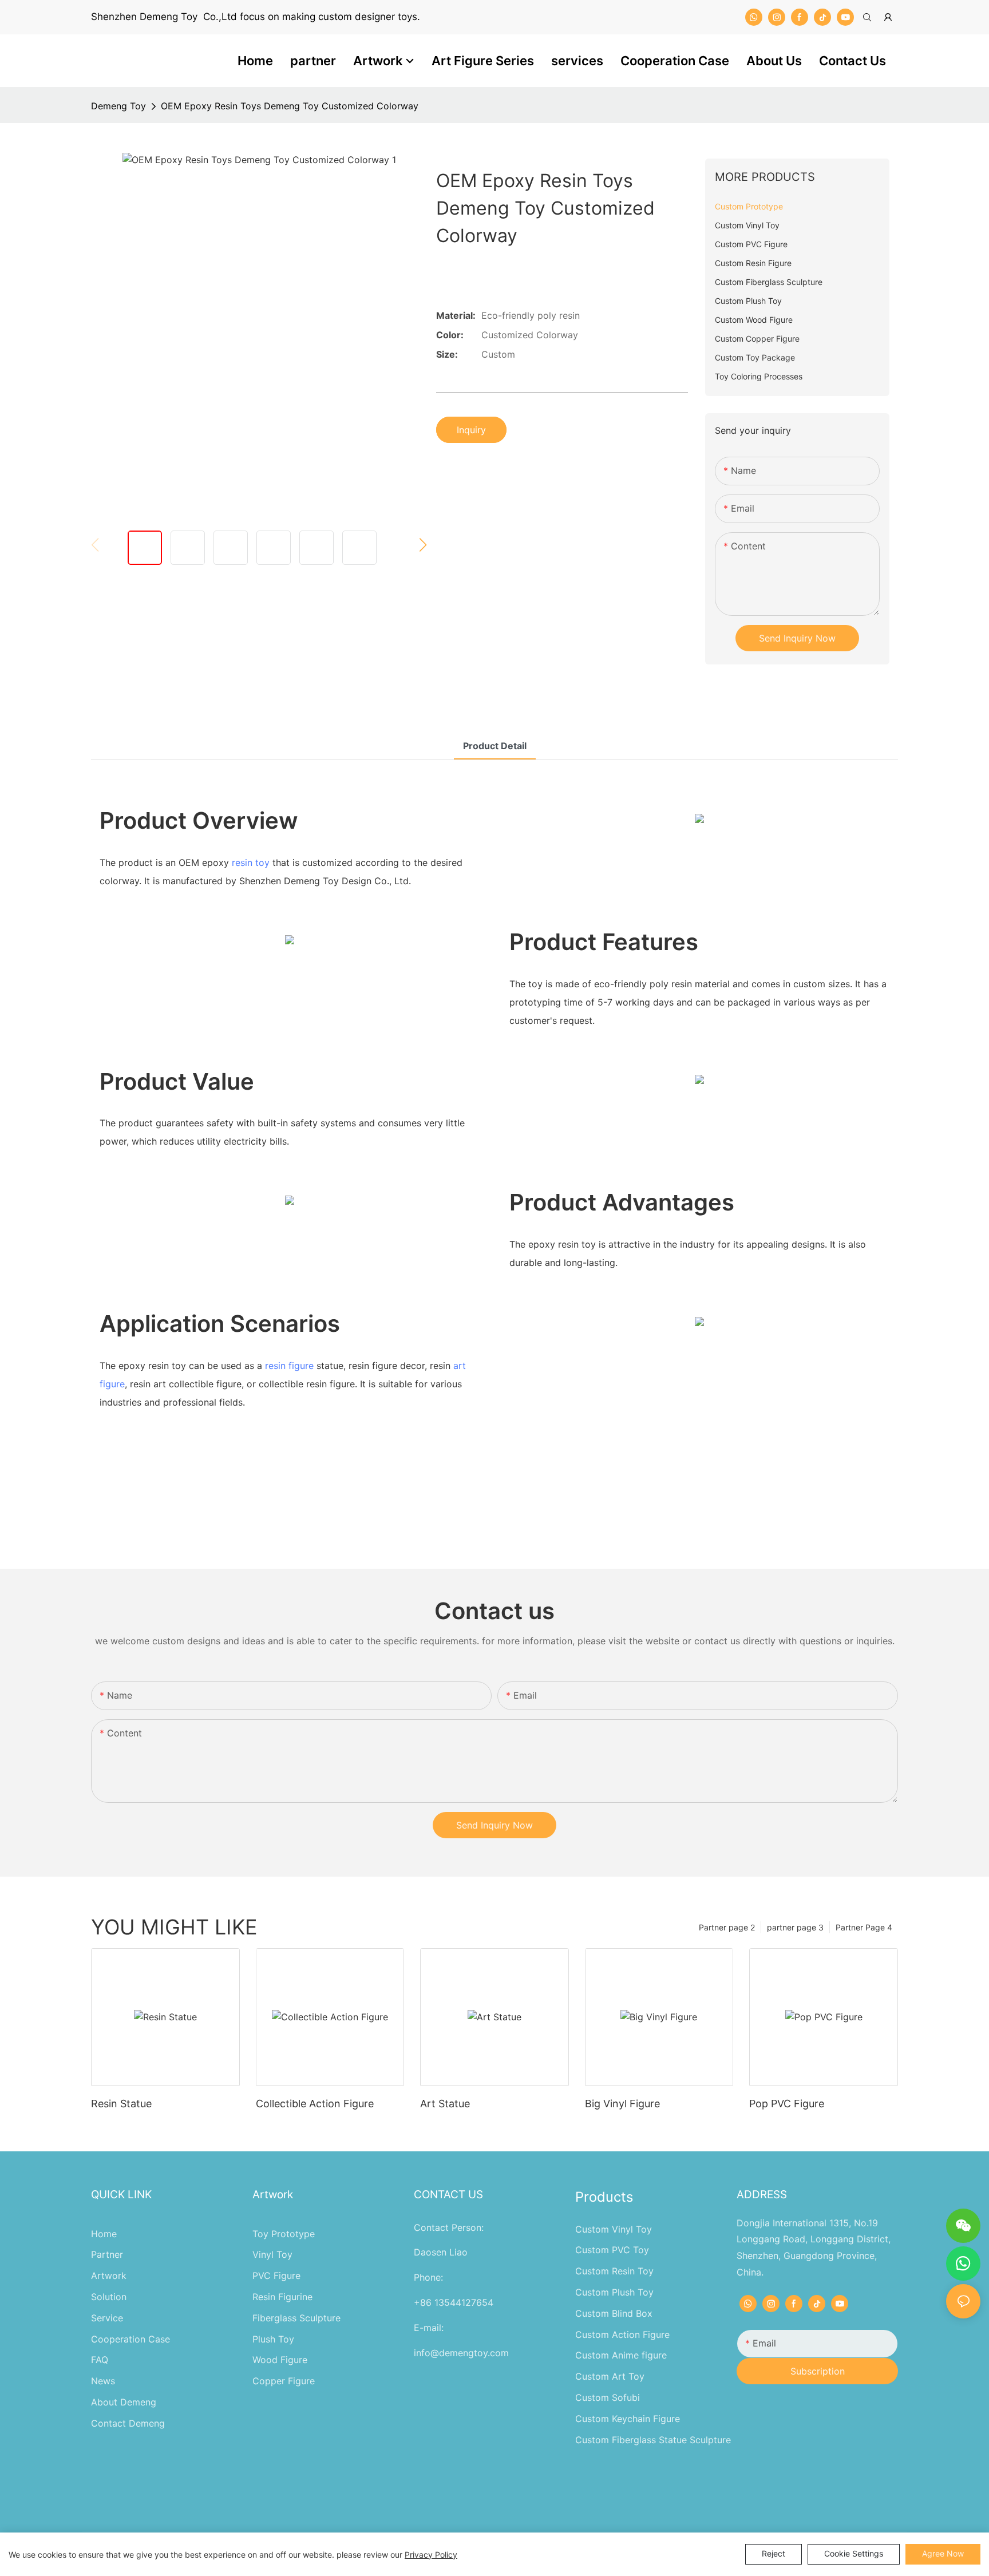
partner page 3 (795, 1927)
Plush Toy (273, 2339)
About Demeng (124, 2402)
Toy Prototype (284, 2234)
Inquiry (471, 430)
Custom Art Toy (610, 2376)
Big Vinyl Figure (622, 2104)
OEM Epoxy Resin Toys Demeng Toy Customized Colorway (290, 106)
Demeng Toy (118, 106)
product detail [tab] (495, 746)
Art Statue (445, 2104)
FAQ (100, 2360)
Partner (107, 2254)
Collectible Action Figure (315, 2104)
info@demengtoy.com (461, 2353)
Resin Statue (121, 2104)
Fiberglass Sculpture (296, 2318)
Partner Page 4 (864, 1927)
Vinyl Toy (272, 2254)
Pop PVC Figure (787, 2104)
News (103, 2381)
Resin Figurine (282, 2297)
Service (107, 2318)
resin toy (251, 862)
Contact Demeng (128, 2423)
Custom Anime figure (621, 2355)
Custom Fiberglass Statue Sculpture (653, 2440)
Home (104, 2234)
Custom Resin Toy (614, 2271)
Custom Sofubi (608, 2397)
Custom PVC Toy (612, 2250)
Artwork (109, 2276)
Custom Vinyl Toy (614, 2229)
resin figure (289, 1366)
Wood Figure (280, 2360)
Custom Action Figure (622, 2334)
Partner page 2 (727, 1927)
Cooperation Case (130, 2339)
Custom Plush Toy (614, 2292)
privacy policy (431, 2555)
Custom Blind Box (614, 2313)
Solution (109, 2297)
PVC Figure (276, 2276)
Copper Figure (284, 2381)
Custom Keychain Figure (628, 2419)
